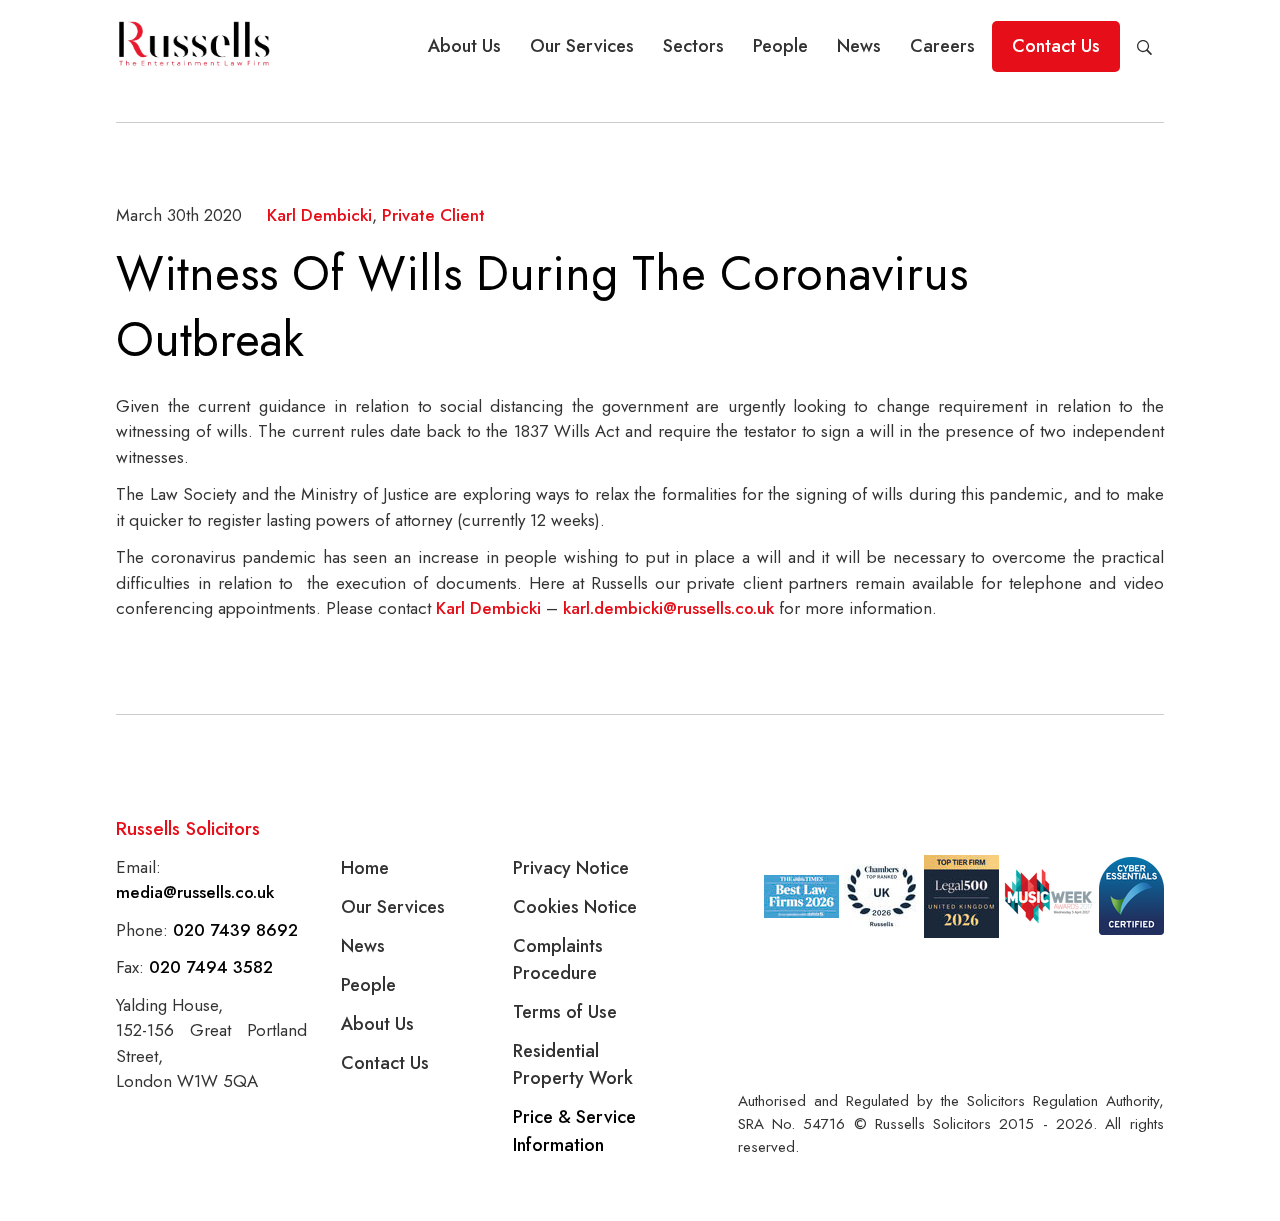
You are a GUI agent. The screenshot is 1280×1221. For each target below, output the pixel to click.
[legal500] (961, 896)
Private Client (433, 215)
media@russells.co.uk (195, 892)
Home (365, 868)
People (780, 46)
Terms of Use (565, 1012)
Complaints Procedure (558, 959)
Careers (942, 46)
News (859, 46)
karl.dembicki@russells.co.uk (668, 608)
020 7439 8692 (235, 930)
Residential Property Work (573, 1064)
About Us (464, 46)
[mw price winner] (801, 896)
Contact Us (1056, 46)
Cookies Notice (575, 907)
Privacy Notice (571, 868)
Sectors (693, 46)
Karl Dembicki (319, 215)
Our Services (582, 46)
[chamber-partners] (881, 896)
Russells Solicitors (188, 828)
